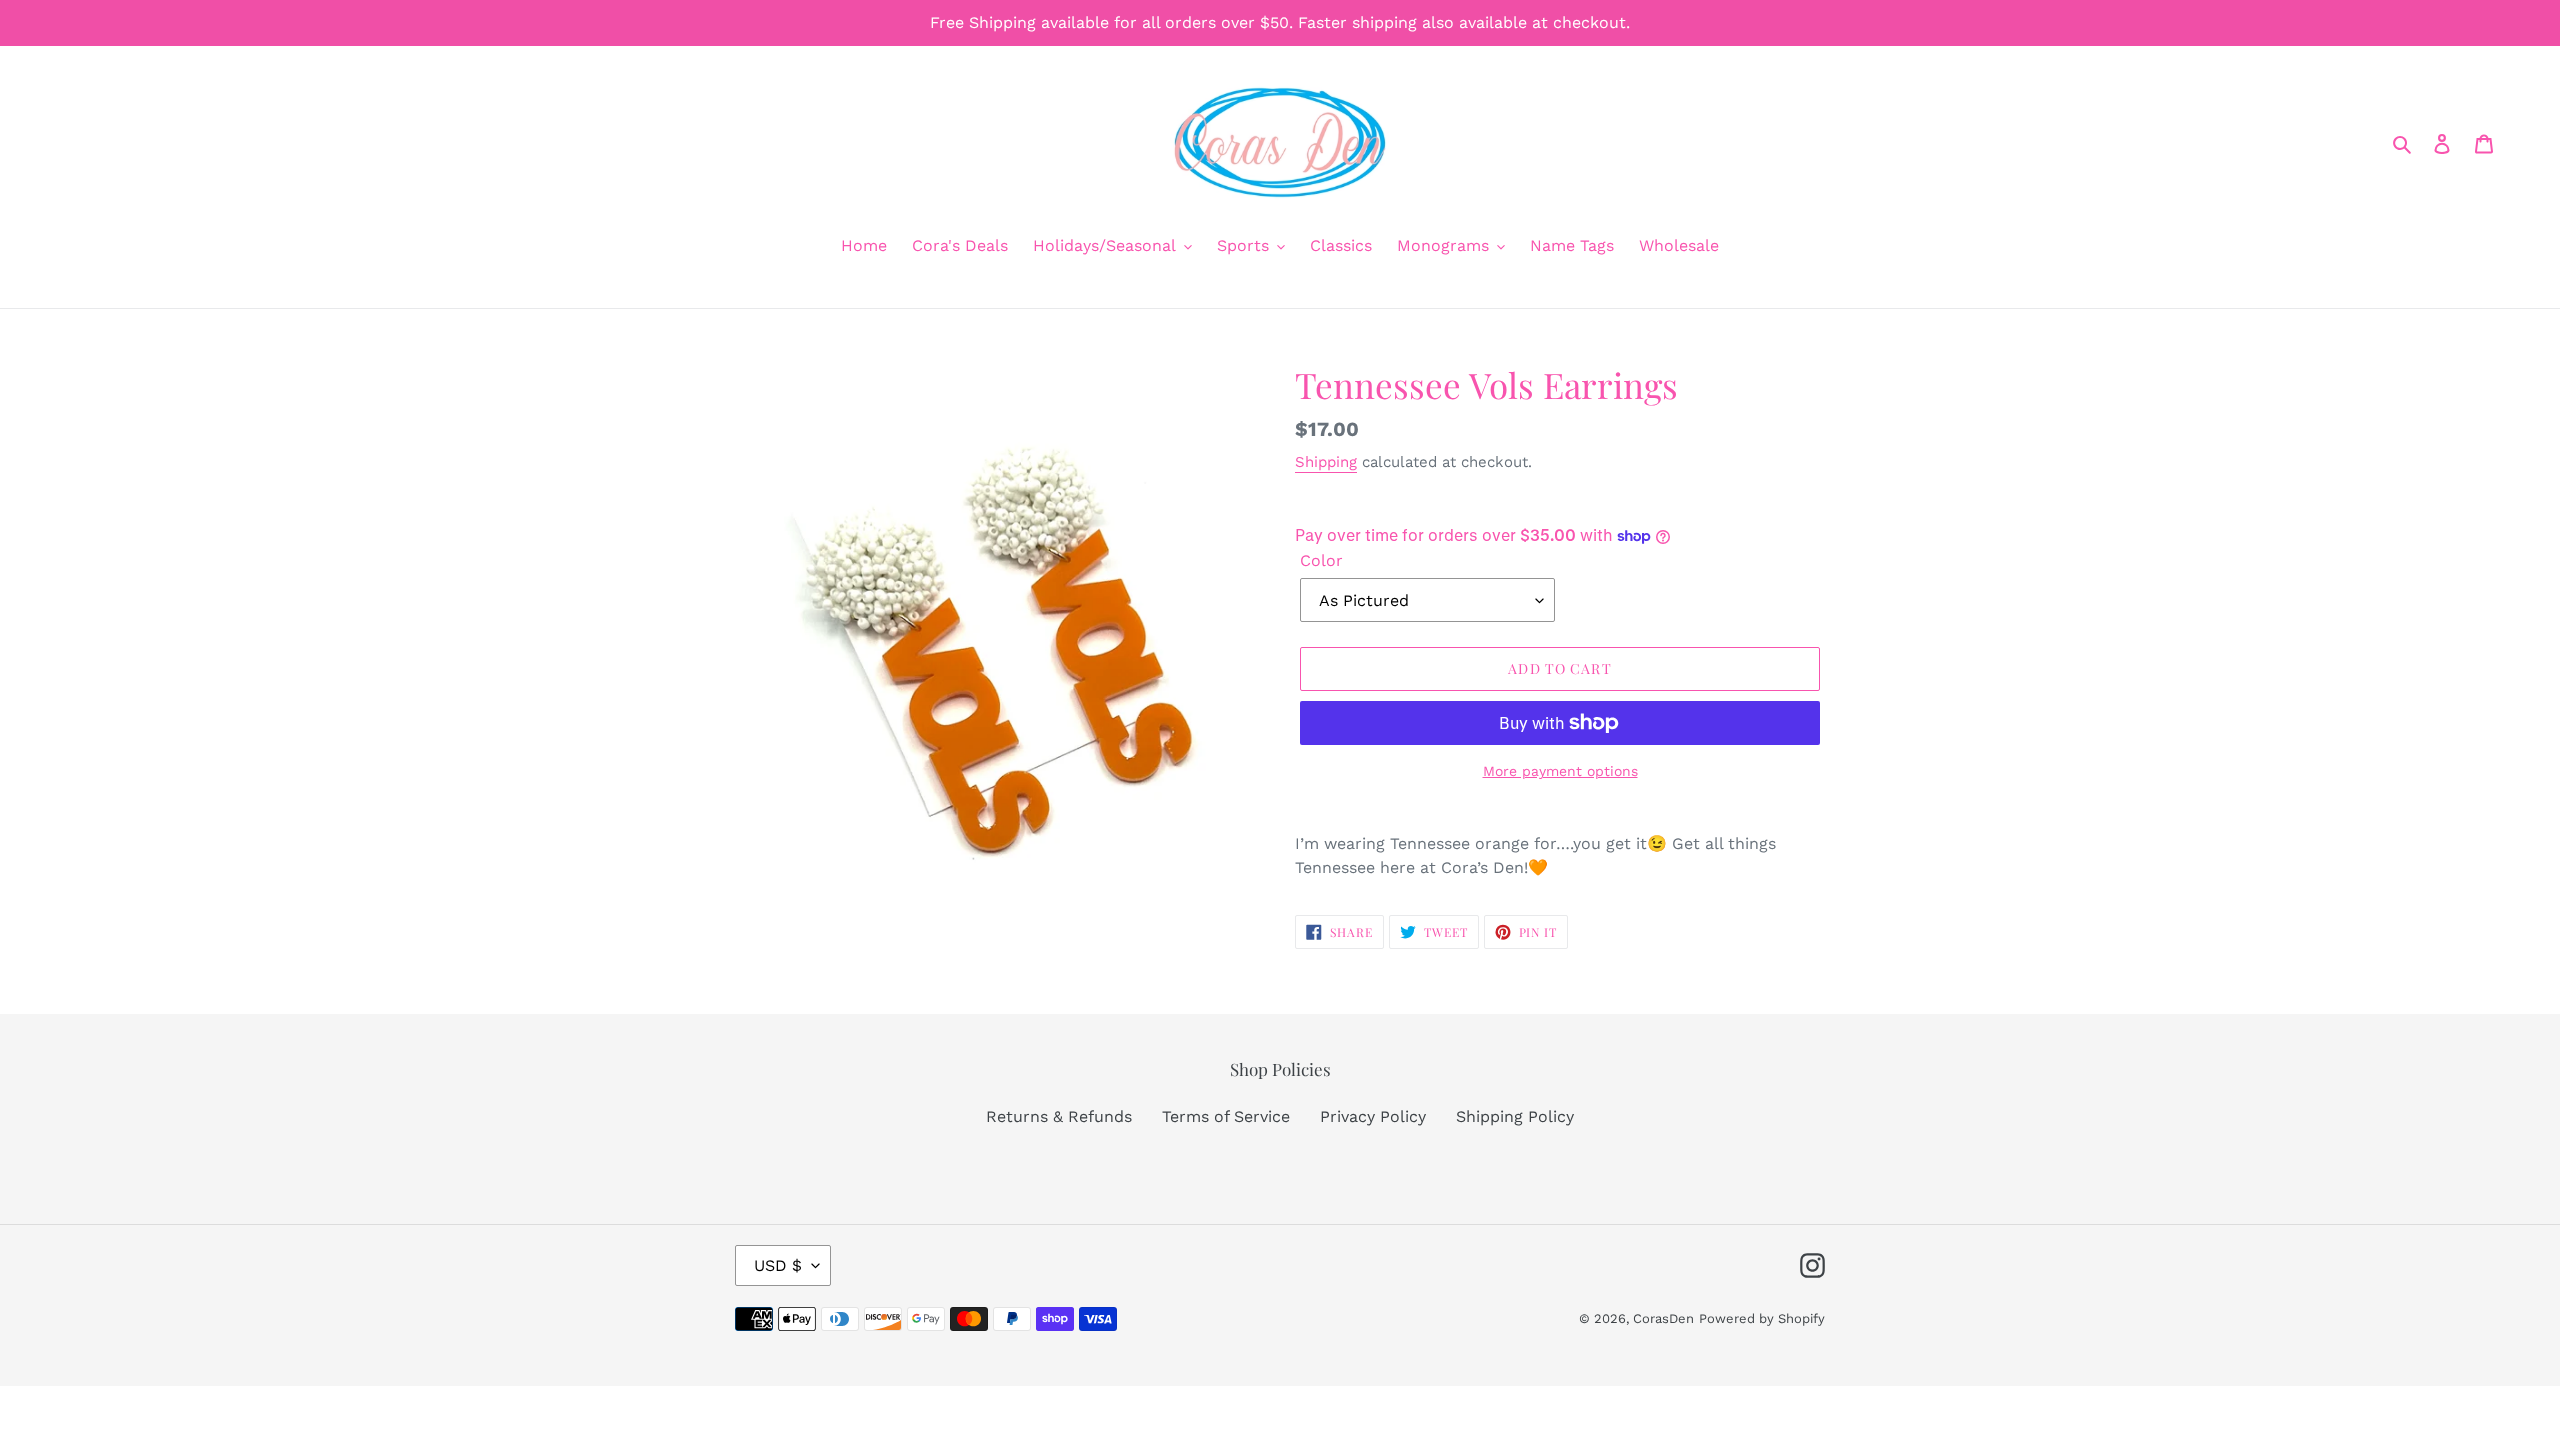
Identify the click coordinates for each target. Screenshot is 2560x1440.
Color (1321, 560)
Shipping (1326, 462)
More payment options (1560, 771)
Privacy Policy (1373, 1116)
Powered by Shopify (1762, 1318)
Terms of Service (1226, 1116)
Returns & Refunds (1059, 1116)
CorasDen (1663, 1318)
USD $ (778, 1265)
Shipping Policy (1515, 1116)
